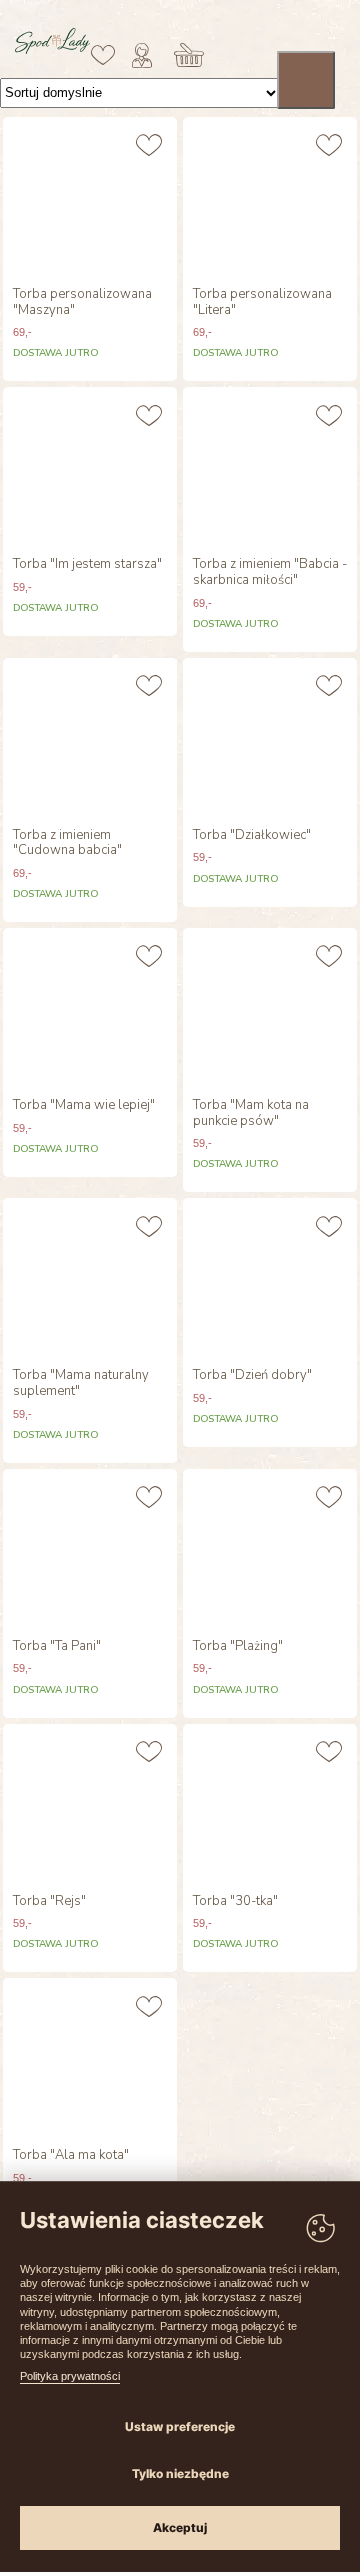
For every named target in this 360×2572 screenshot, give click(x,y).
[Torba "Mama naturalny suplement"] (90, 1278)
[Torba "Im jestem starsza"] (90, 467)
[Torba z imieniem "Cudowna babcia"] (90, 738)
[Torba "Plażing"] (270, 1549)
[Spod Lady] (52, 50)
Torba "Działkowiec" (252, 836)
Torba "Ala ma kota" (71, 2156)
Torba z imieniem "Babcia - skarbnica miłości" (270, 572)
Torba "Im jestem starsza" (87, 565)
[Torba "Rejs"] (90, 1804)
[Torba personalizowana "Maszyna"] (90, 197)
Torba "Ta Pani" (57, 1647)
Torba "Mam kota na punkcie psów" (251, 1113)
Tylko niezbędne (180, 2473)
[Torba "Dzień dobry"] (270, 1278)
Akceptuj (180, 2527)
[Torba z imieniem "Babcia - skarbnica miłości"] (270, 467)
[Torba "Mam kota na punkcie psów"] (270, 1008)
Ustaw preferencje (180, 2426)
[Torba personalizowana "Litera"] (270, 197)
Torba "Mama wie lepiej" (84, 1106)
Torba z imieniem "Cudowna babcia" (67, 843)
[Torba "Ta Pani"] (90, 1549)
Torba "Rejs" (49, 1902)
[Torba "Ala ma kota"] (90, 2058)
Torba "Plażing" (238, 1647)
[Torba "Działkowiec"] (270, 738)
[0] (103, 55)
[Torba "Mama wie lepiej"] (90, 1008)
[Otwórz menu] (306, 80)
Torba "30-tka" (235, 1902)
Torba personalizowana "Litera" (262, 302)
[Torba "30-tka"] (270, 1804)
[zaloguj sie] (142, 55)
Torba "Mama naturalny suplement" (81, 1383)
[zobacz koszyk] (189, 55)
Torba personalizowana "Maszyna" (82, 302)
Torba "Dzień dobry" (252, 1376)
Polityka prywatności (70, 2376)
